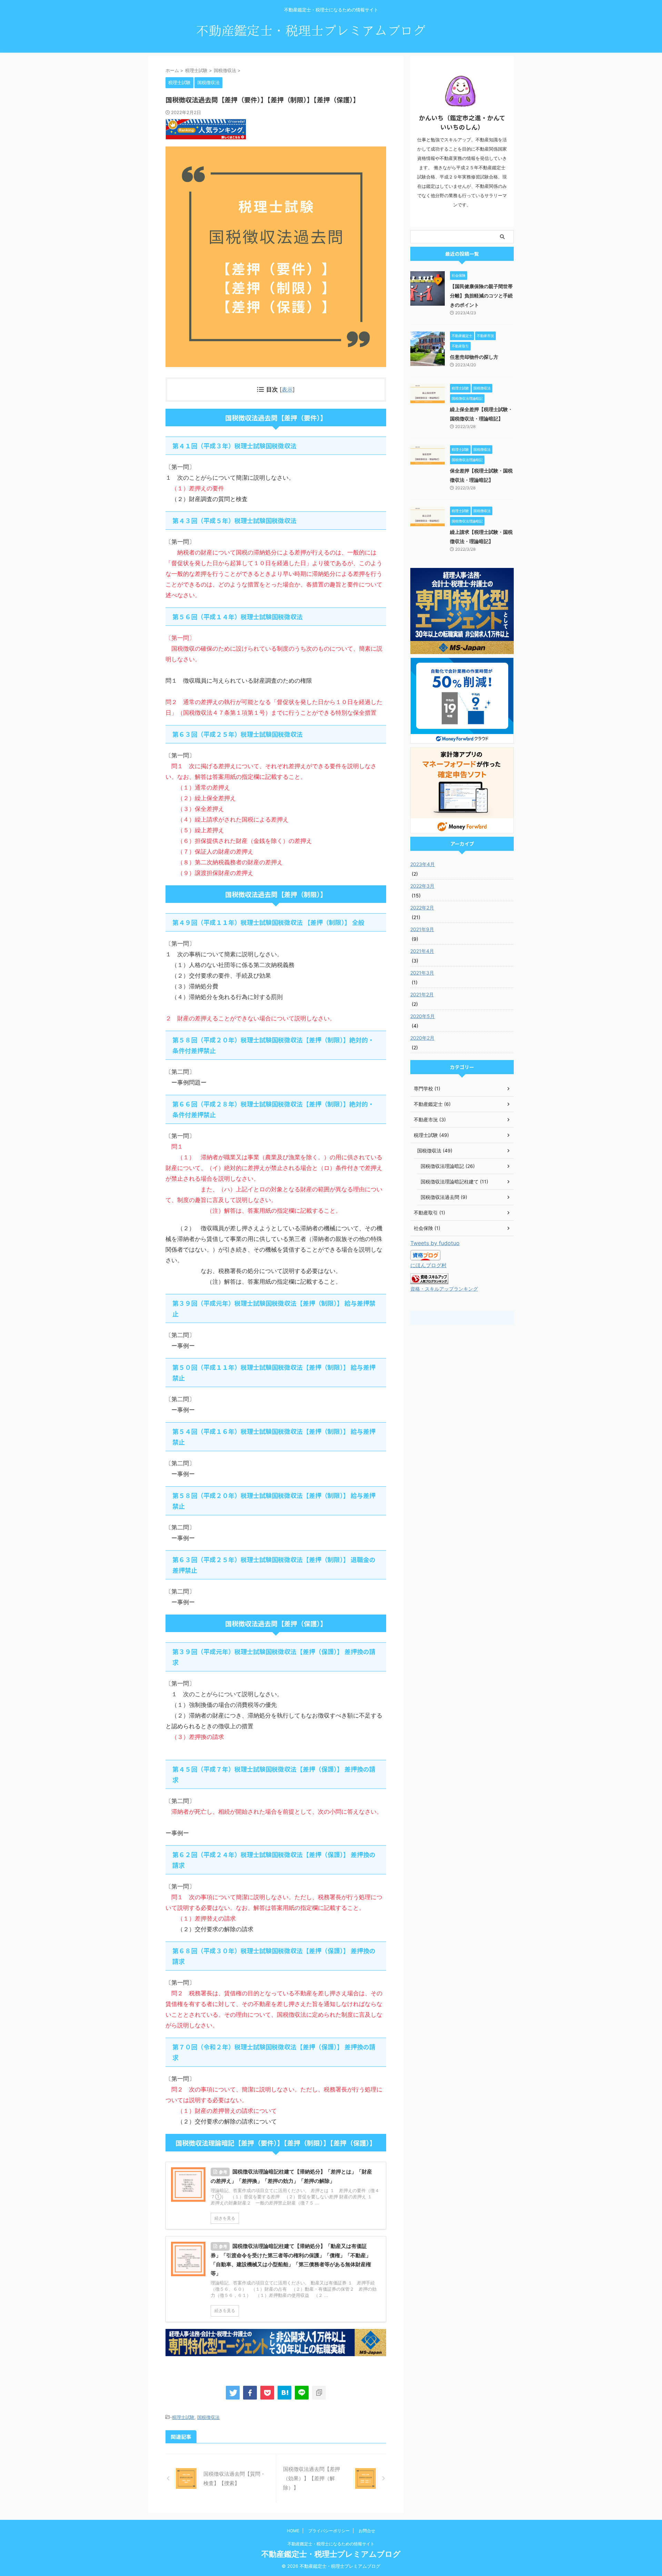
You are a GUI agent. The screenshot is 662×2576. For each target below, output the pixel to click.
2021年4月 (422, 951)
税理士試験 (183, 2417)
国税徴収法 (208, 2417)
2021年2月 (422, 994)
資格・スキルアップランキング (444, 1289)
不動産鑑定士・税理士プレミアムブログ (331, 2554)
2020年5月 (423, 1016)
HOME (293, 2531)
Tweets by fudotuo (435, 1243)
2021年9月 (422, 929)
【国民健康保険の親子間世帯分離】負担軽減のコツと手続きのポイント (481, 296)
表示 (287, 389)
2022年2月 (422, 908)
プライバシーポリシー (329, 2531)
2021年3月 (422, 973)
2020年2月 (422, 1038)
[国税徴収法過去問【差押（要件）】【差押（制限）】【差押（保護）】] (284, 2393)
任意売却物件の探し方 (474, 357)
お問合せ (367, 2531)
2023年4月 (423, 864)
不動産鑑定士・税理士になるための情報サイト (331, 2544)
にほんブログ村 (428, 1265)
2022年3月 (422, 886)
